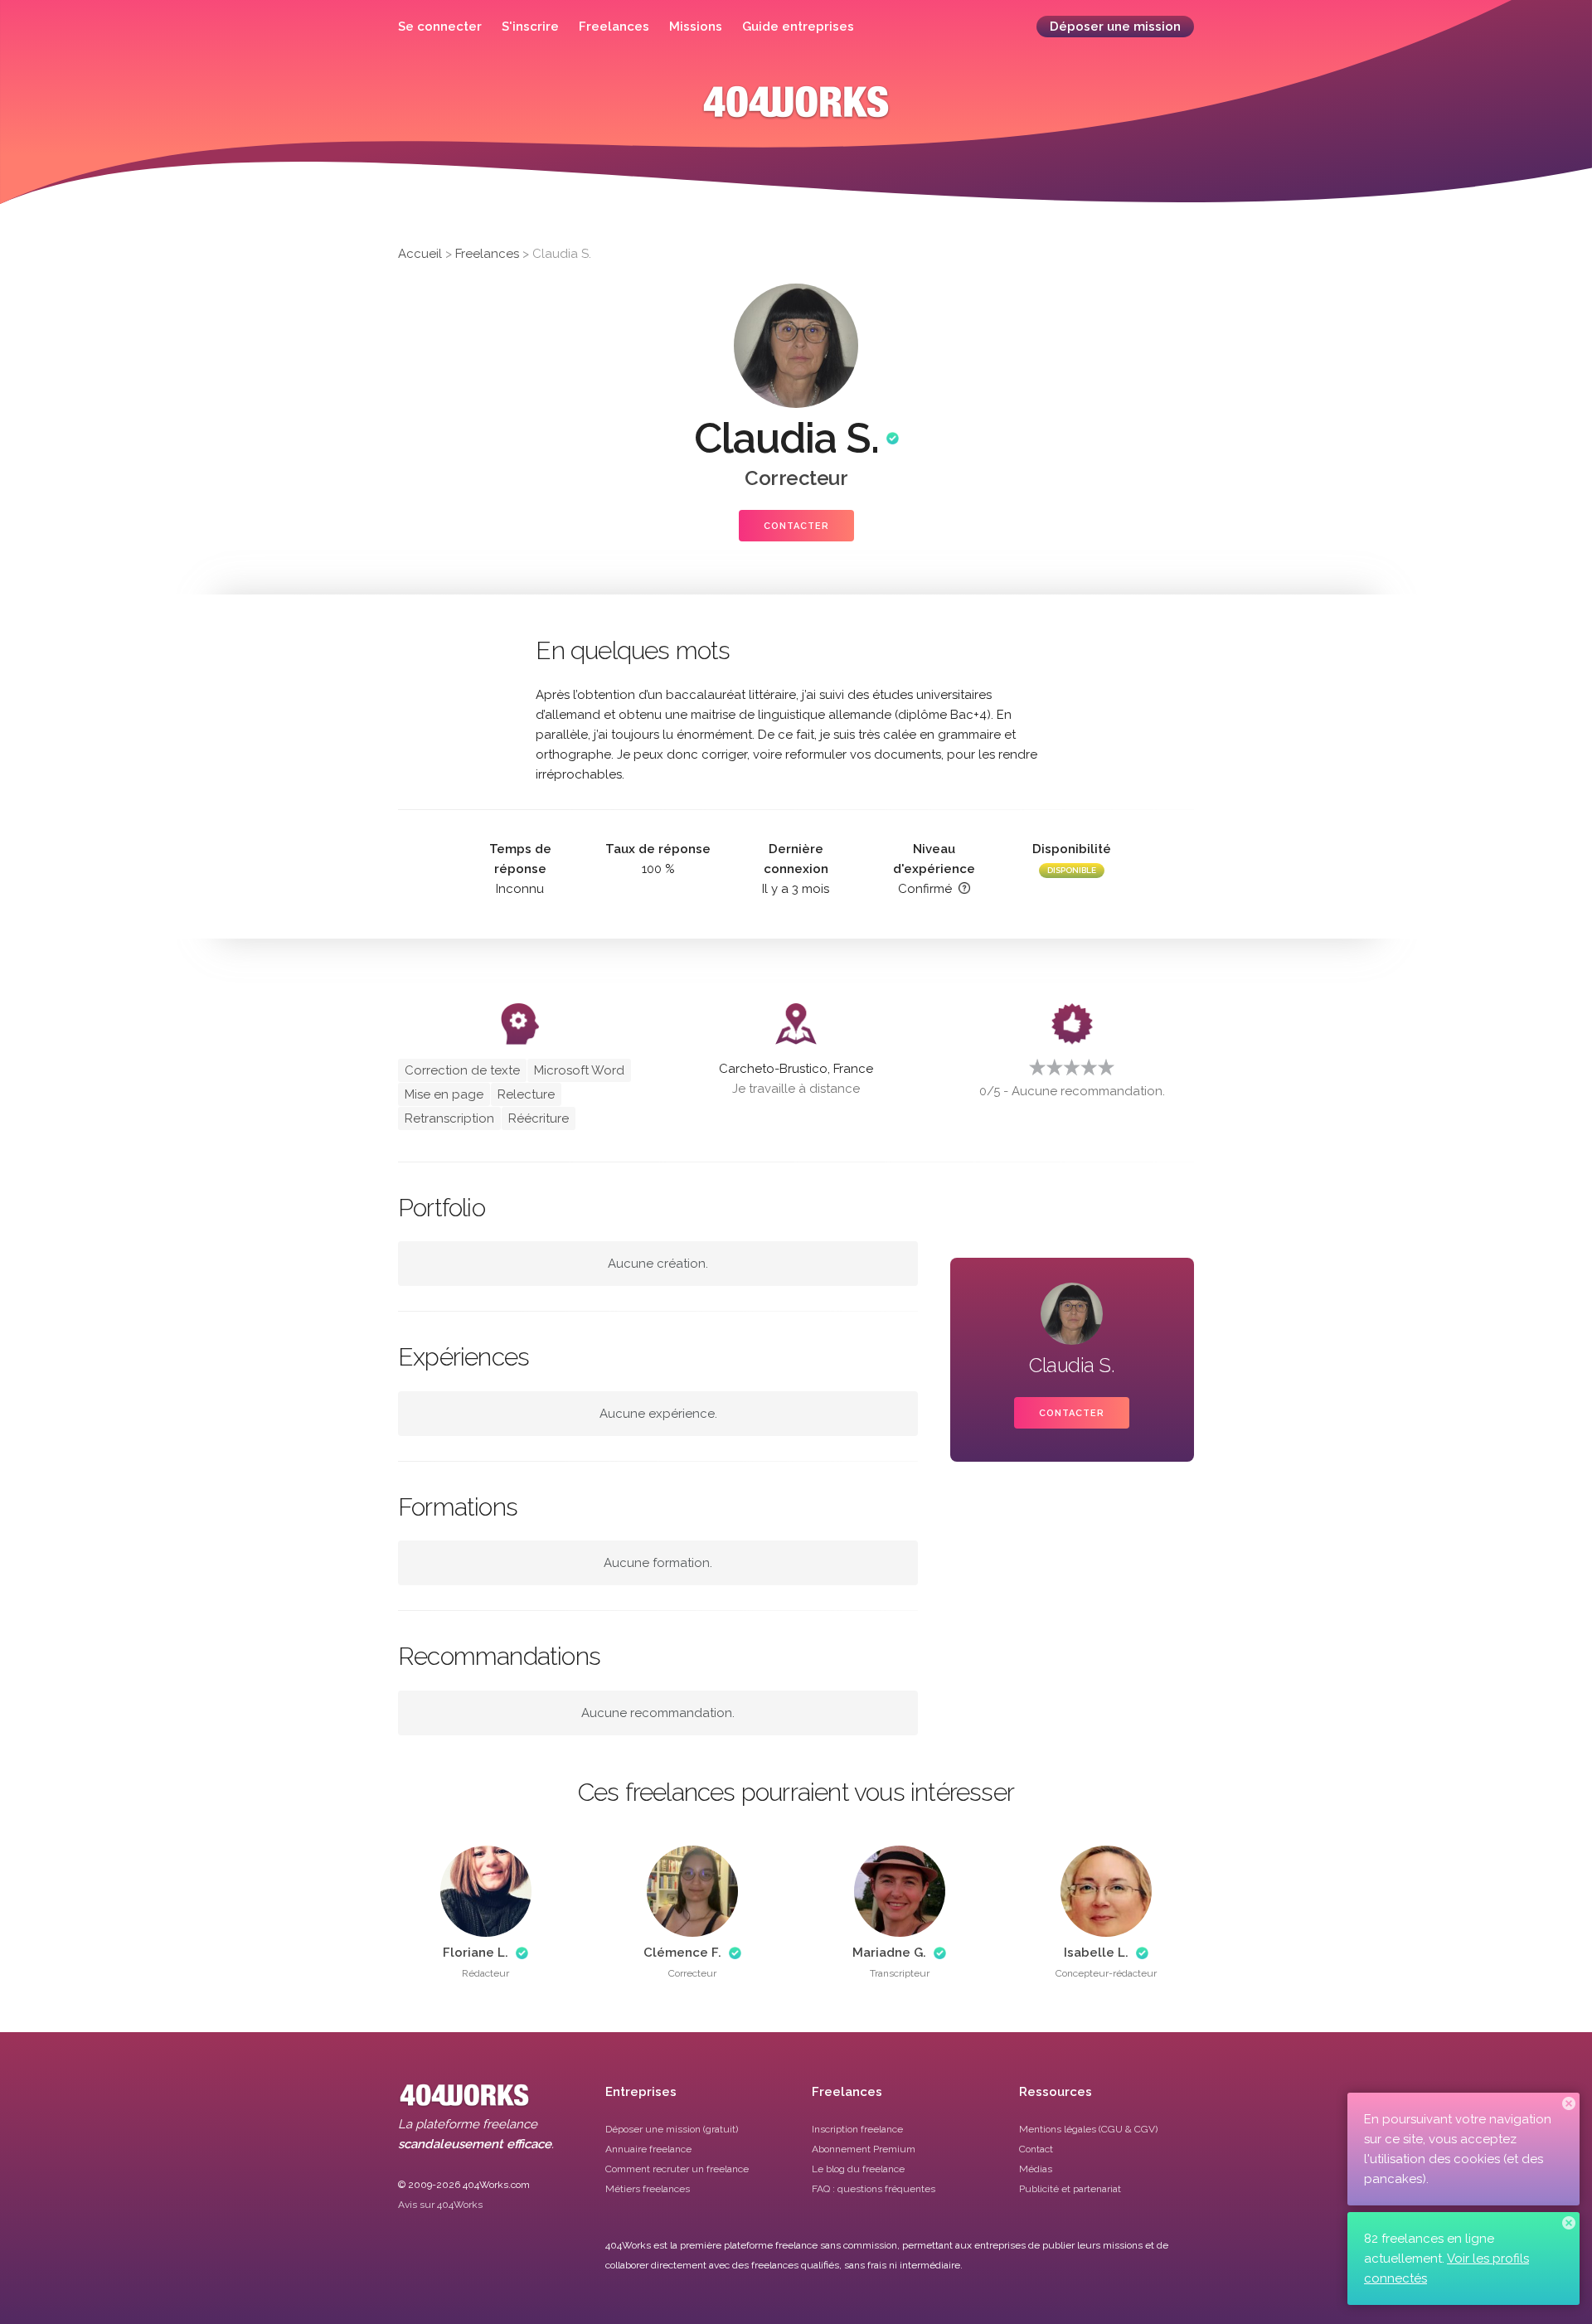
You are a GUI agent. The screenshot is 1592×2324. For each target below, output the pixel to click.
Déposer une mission (1115, 27)
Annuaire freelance (648, 2149)
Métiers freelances (648, 2189)
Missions (696, 27)
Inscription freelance (857, 2129)
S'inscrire (530, 27)
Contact (1036, 2149)
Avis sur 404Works (440, 2205)
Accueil (420, 254)
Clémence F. (682, 1953)
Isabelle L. (1096, 1953)
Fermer (1569, 2103)
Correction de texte (462, 1070)
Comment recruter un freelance (677, 2169)
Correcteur (796, 478)
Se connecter (440, 27)
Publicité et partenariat (1070, 2189)
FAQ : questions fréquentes (874, 2189)
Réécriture (539, 1118)
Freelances (614, 27)
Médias (1036, 2169)
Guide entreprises (798, 27)
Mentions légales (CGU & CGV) (1088, 2129)
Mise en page (444, 1094)
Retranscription (449, 1118)
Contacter (796, 526)
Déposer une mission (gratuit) (672, 2129)
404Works (796, 114)
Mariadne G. (889, 1953)
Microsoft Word (579, 1070)
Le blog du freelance (858, 2169)
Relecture (526, 1094)
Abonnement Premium (864, 2149)
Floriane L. (476, 1953)
